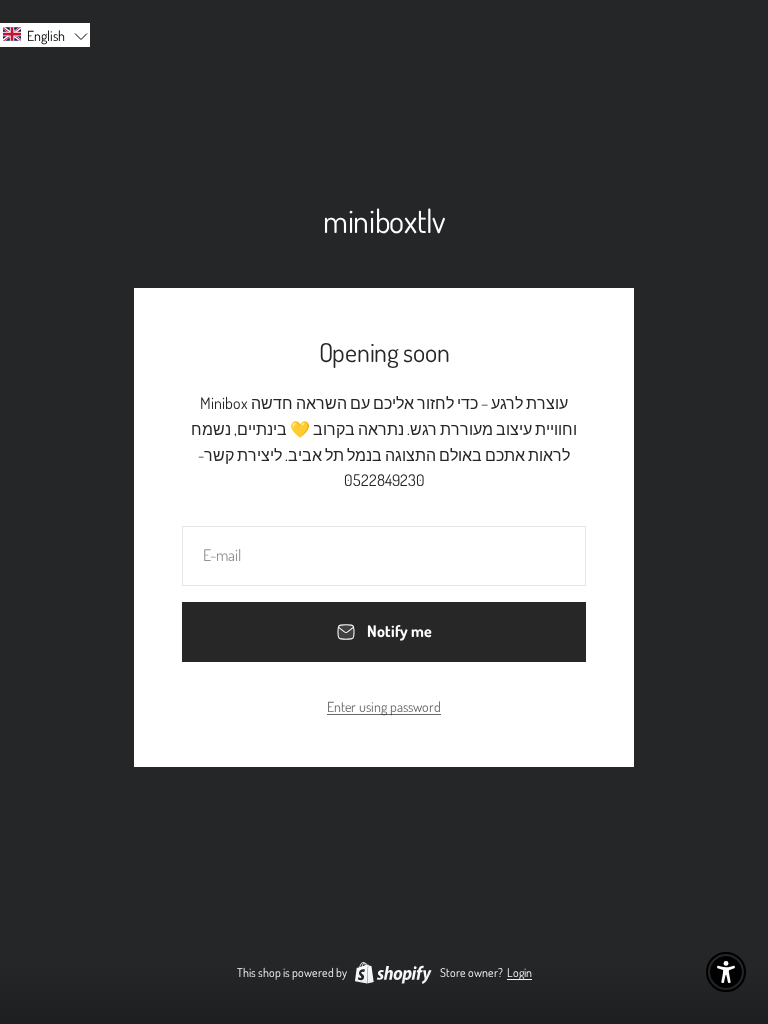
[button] (45, 35)
